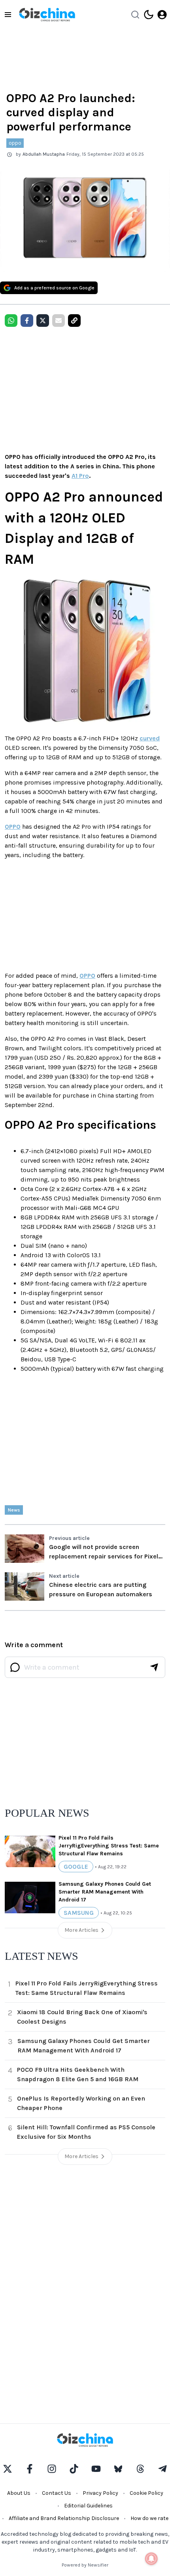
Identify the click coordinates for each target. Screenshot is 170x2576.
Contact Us (57, 2493)
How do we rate (149, 2518)
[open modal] (162, 15)
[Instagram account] (52, 2469)
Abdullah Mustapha (44, 154)
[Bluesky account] (118, 2469)
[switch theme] (149, 15)
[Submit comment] (154, 1667)
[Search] (135, 15)
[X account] (8, 2469)
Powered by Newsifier (85, 2565)
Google (76, 1867)
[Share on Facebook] (27, 321)
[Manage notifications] (151, 2559)
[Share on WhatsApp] (11, 321)
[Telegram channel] (162, 2469)
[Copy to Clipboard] (74, 321)
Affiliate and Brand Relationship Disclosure (64, 2518)
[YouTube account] (96, 2469)
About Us (19, 2493)
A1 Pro (80, 476)
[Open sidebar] (8, 15)
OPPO (13, 827)
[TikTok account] (74, 2469)
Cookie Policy (146, 2493)
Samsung (79, 1913)
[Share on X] (43, 321)
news (14, 1510)
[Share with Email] (59, 321)
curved (150, 738)
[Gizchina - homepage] (47, 15)
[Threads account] (140, 2469)
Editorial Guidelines (88, 2506)
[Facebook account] (30, 2469)
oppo (15, 143)
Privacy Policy (100, 2493)
